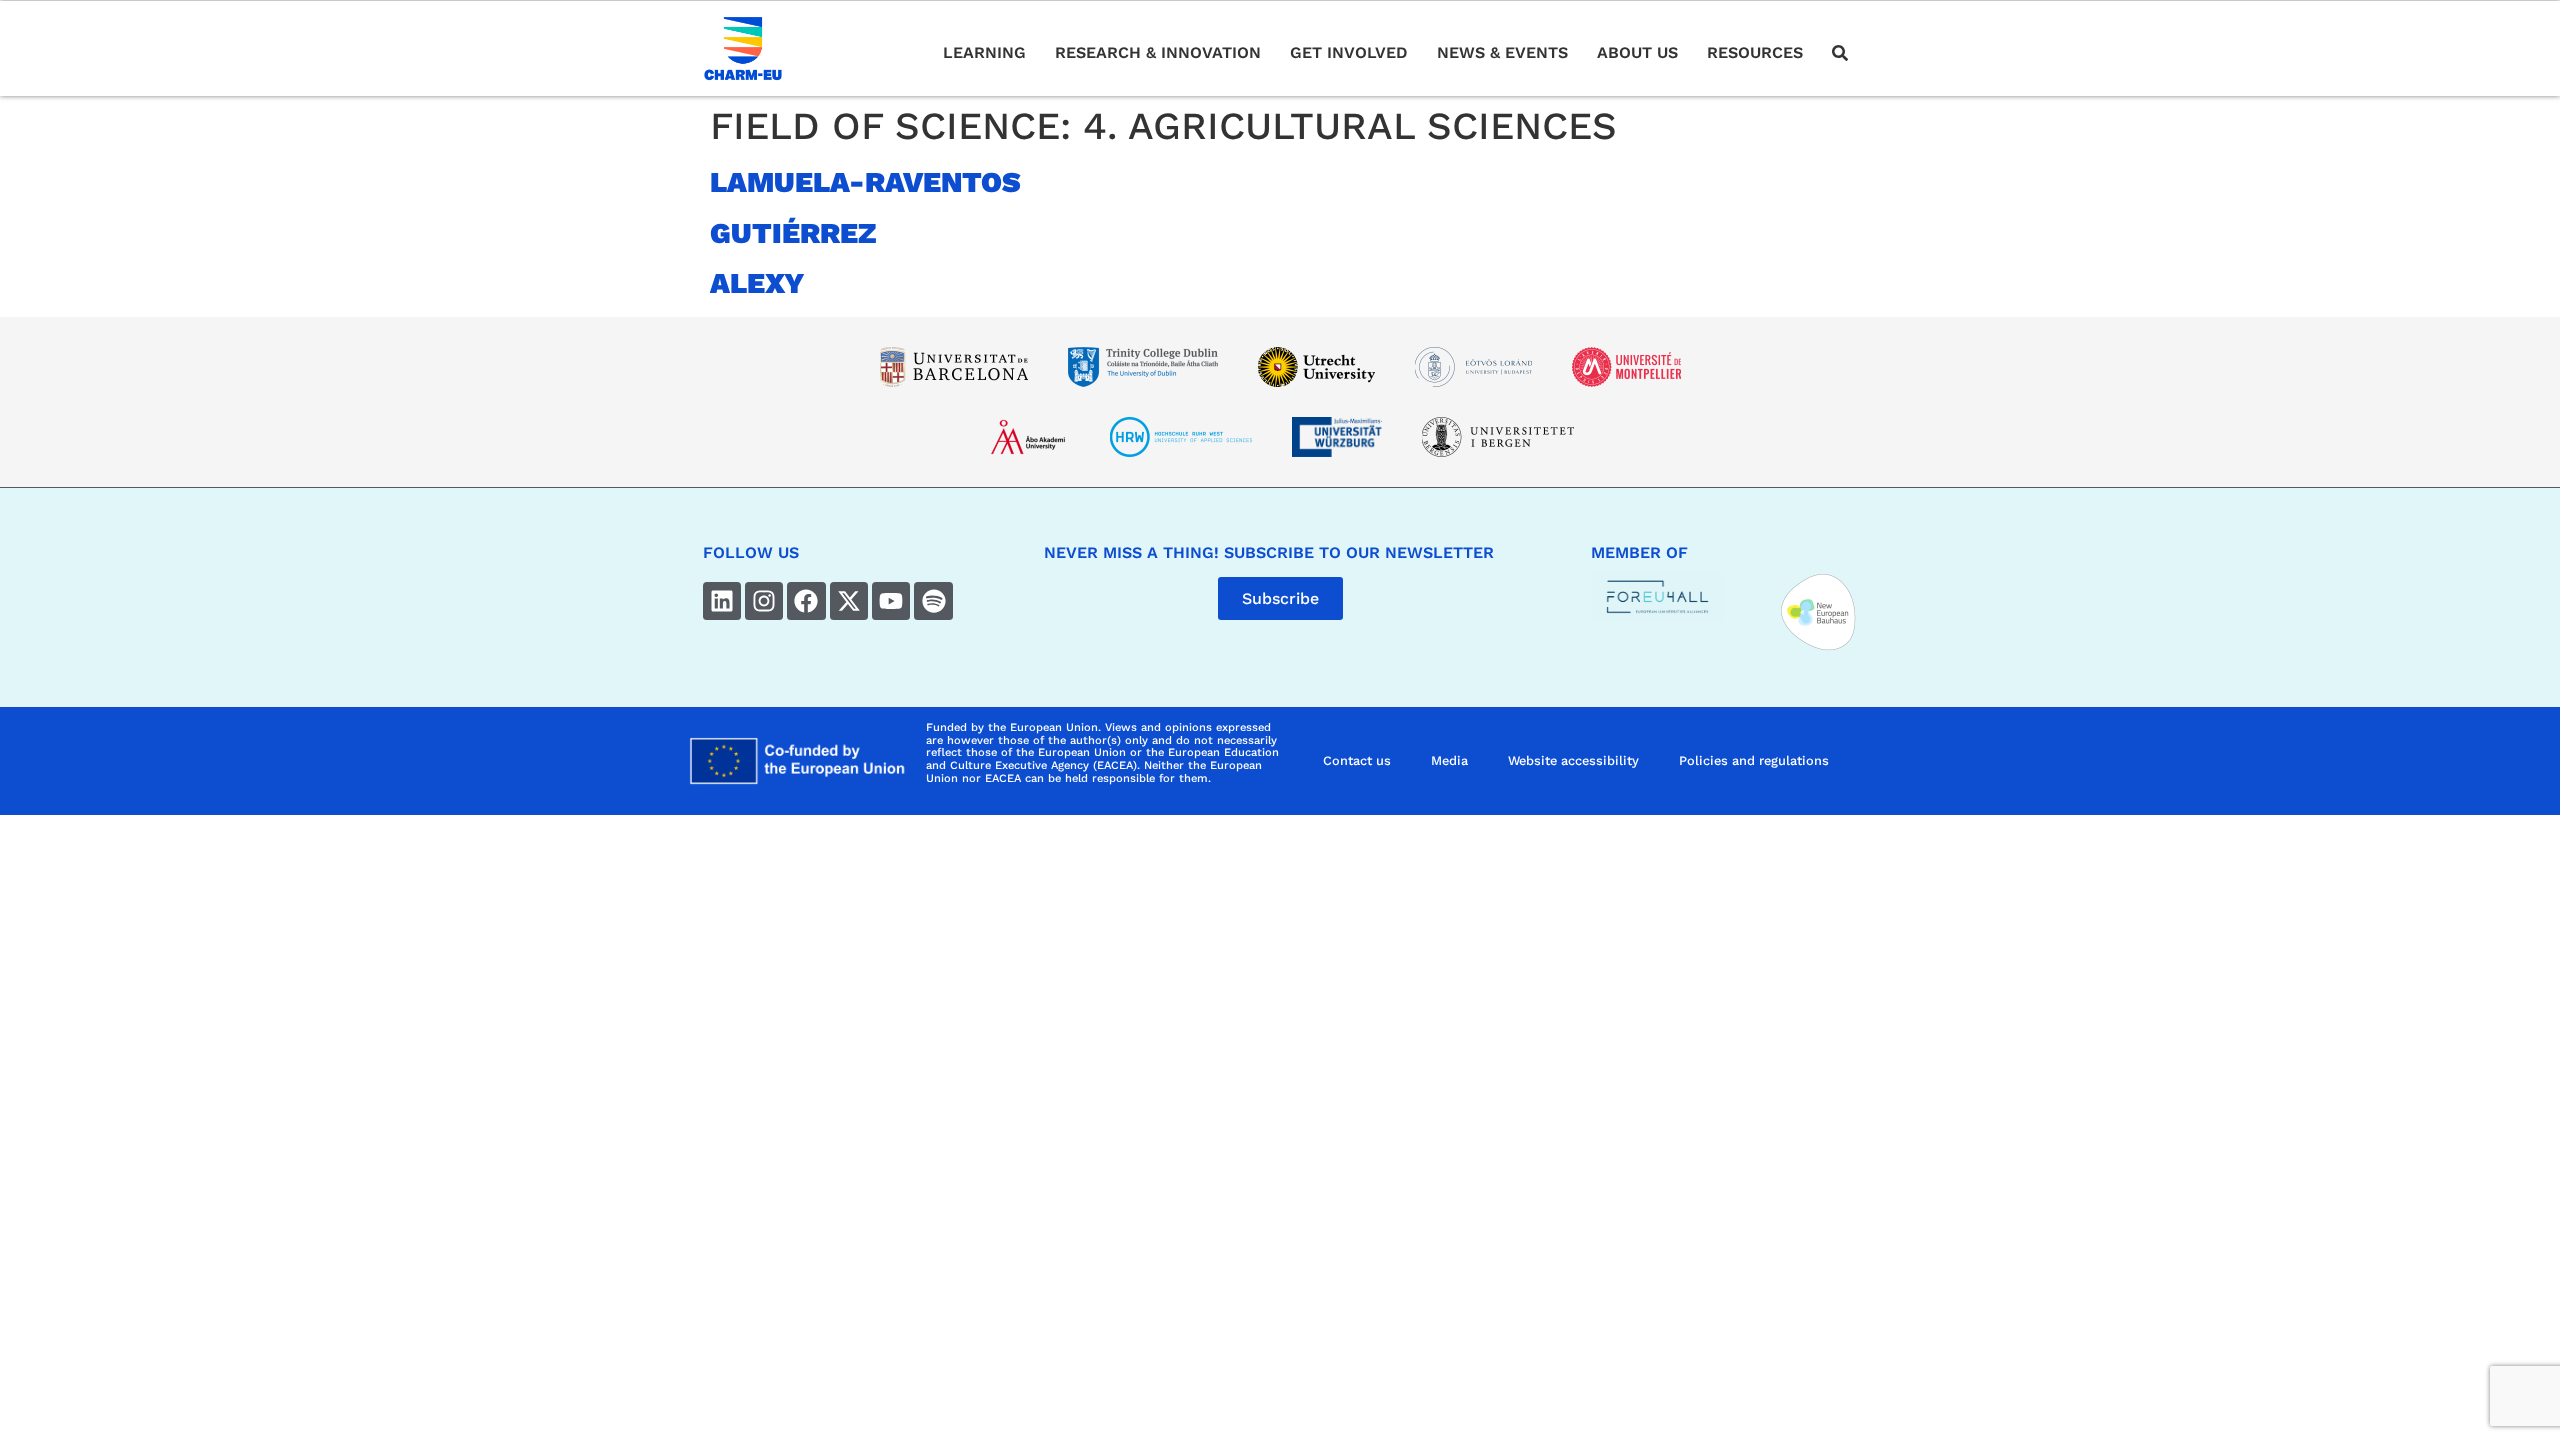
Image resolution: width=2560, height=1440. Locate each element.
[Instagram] (764, 601)
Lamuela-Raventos (865, 182)
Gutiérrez (793, 233)
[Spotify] (933, 601)
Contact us (1357, 760)
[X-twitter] (849, 601)
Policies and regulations (1754, 760)
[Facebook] (806, 601)
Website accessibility (1573, 760)
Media (1449, 760)
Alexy (757, 283)
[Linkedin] (722, 601)
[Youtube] (891, 601)
